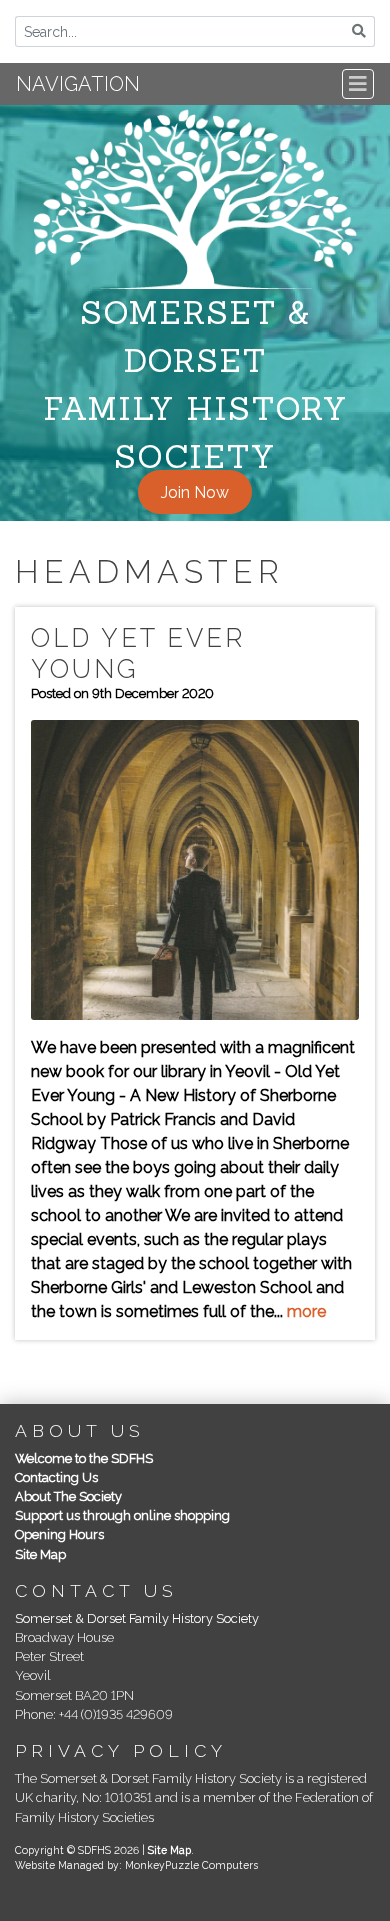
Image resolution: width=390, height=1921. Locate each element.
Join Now (195, 492)
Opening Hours (59, 1534)
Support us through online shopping (122, 1515)
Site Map (40, 1554)
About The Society (68, 1496)
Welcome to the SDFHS (84, 1458)
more (306, 1311)
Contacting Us (56, 1477)
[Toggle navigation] (358, 84)
